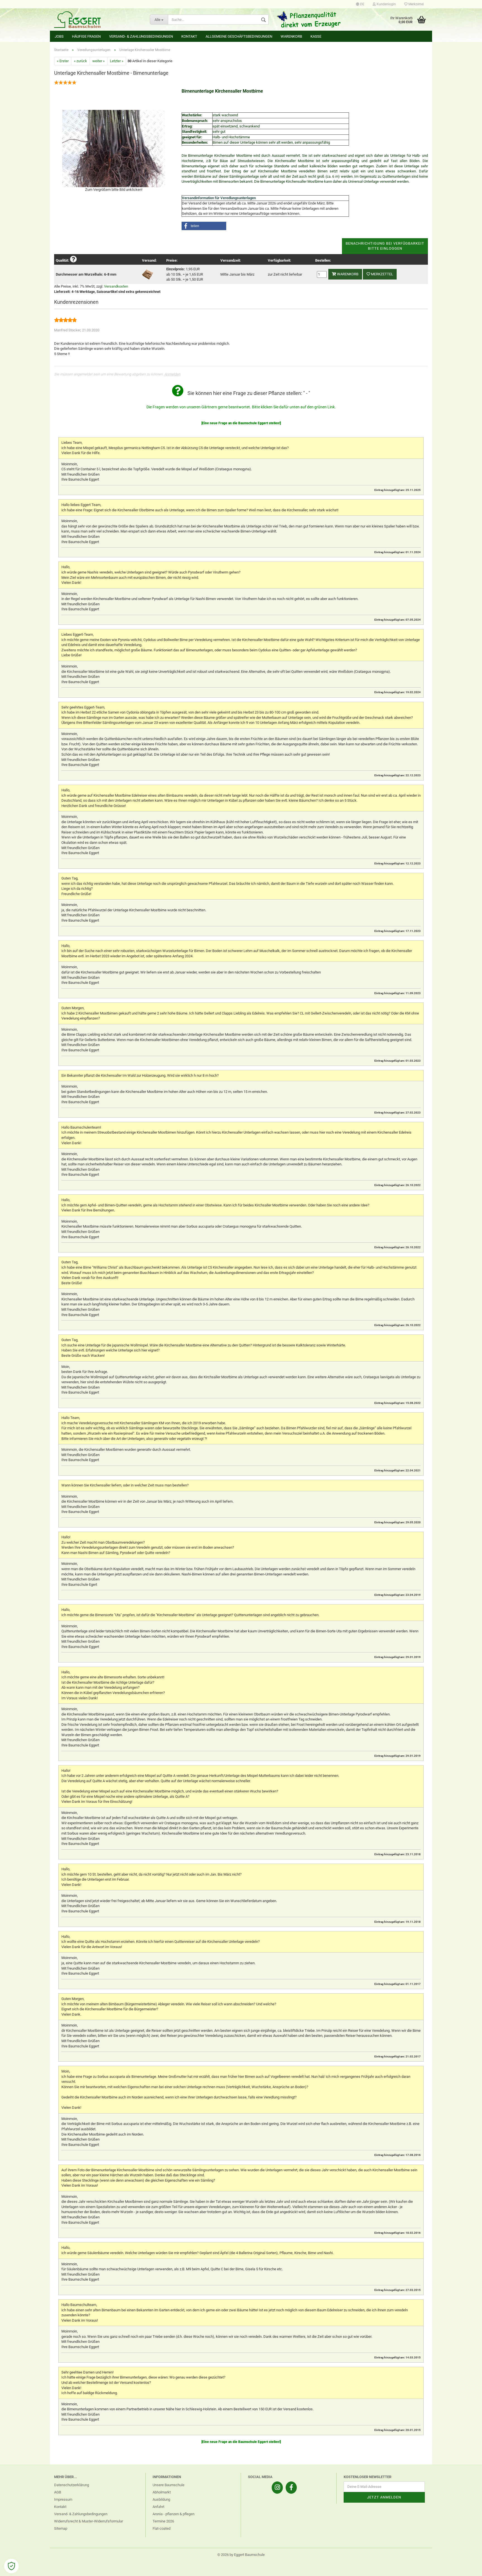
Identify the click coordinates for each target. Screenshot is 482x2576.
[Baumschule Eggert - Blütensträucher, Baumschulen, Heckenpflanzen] (98, 20)
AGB (58, 2492)
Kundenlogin (386, 4)
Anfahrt (158, 2507)
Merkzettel (416, 4)
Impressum (63, 2499)
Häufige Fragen (86, 36)
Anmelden (172, 374)
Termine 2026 (163, 2521)
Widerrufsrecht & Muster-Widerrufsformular (89, 2521)
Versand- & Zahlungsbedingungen (141, 36)
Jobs (59, 36)
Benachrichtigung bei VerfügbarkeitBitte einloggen (385, 246)
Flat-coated (162, 2528)
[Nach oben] (467, 2568)
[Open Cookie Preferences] (11, 2566)
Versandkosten (116, 286)
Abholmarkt (162, 2492)
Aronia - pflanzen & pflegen (173, 2514)
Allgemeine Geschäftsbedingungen (239, 36)
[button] (204, 226)
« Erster (63, 61)
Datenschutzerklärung (72, 2485)
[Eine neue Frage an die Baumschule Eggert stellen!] (241, 423)
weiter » (98, 61)
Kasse (316, 36)
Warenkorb (291, 36)
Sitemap (61, 2528)
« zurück (80, 61)
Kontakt (189, 36)
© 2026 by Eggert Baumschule (241, 2555)
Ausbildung (161, 2499)
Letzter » (117, 61)
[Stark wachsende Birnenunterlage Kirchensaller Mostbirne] (114, 148)
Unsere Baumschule (168, 2485)
